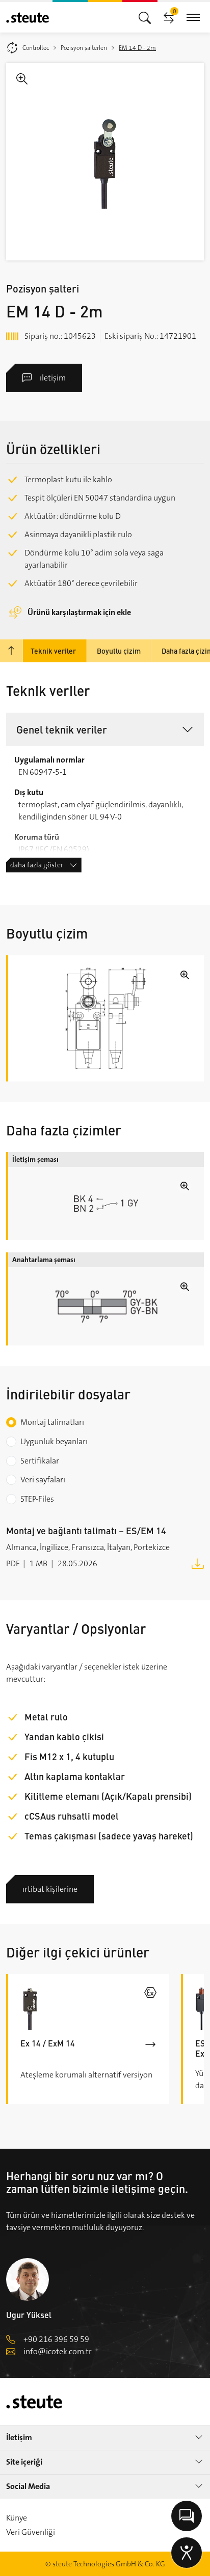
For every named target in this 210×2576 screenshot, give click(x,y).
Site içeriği (24, 2462)
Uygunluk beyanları (54, 1441)
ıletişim (53, 378)
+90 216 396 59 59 (56, 2339)
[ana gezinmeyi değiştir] (145, 17)
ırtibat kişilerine (50, 1889)
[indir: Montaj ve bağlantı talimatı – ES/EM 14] (198, 1563)
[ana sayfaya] (28, 18)
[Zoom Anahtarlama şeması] (106, 1306)
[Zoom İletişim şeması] (106, 1204)
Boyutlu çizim (119, 651)
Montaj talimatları (52, 1422)
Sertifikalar (40, 1461)
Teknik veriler (53, 651)
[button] (105, 729)
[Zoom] (105, 162)
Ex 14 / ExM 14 (48, 2043)
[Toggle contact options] (187, 2516)
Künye (17, 2518)
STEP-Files (37, 1499)
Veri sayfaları (43, 1480)
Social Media (28, 2486)
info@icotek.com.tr (58, 2351)
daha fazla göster (37, 865)
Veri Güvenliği (31, 2532)
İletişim (19, 2437)
